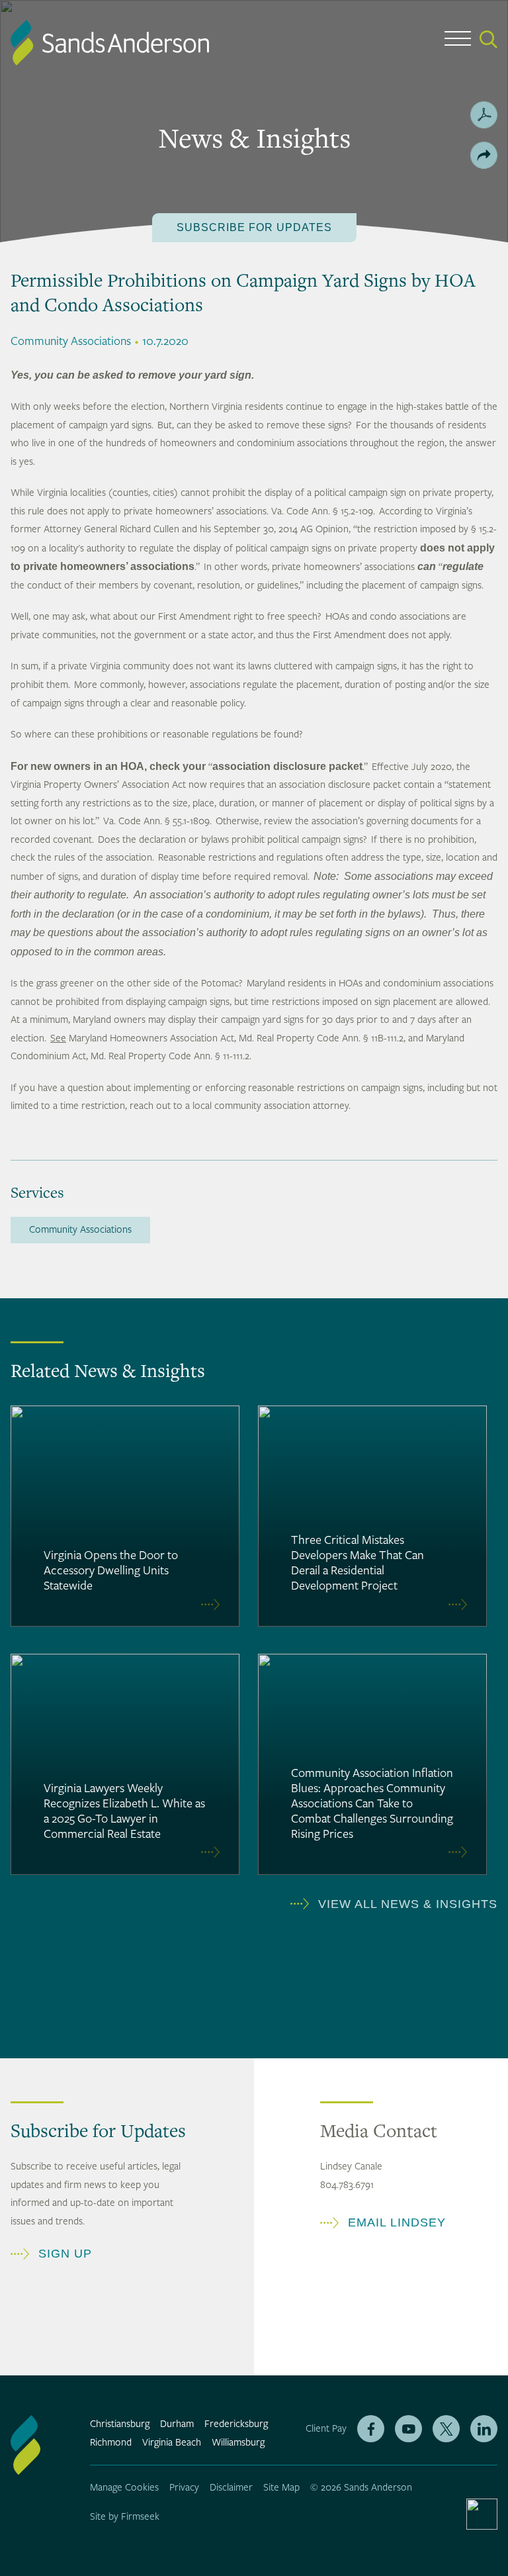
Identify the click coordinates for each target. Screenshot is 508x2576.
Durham (177, 2424)
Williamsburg (238, 2443)
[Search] (488, 39)
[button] (484, 155)
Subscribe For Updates (254, 227)
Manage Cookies (124, 2488)
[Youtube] (408, 2429)
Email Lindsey (397, 2222)
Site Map (281, 2488)
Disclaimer (231, 2488)
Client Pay (326, 2429)
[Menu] (458, 41)
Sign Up (65, 2254)
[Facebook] (371, 2429)
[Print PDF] (484, 115)
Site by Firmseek (125, 2517)
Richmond (111, 2443)
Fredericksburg (236, 2424)
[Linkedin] (484, 2429)
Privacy (184, 2488)
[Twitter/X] (446, 2429)
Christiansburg (120, 2424)
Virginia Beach (172, 2443)
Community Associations (80, 1230)
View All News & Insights (408, 1904)
